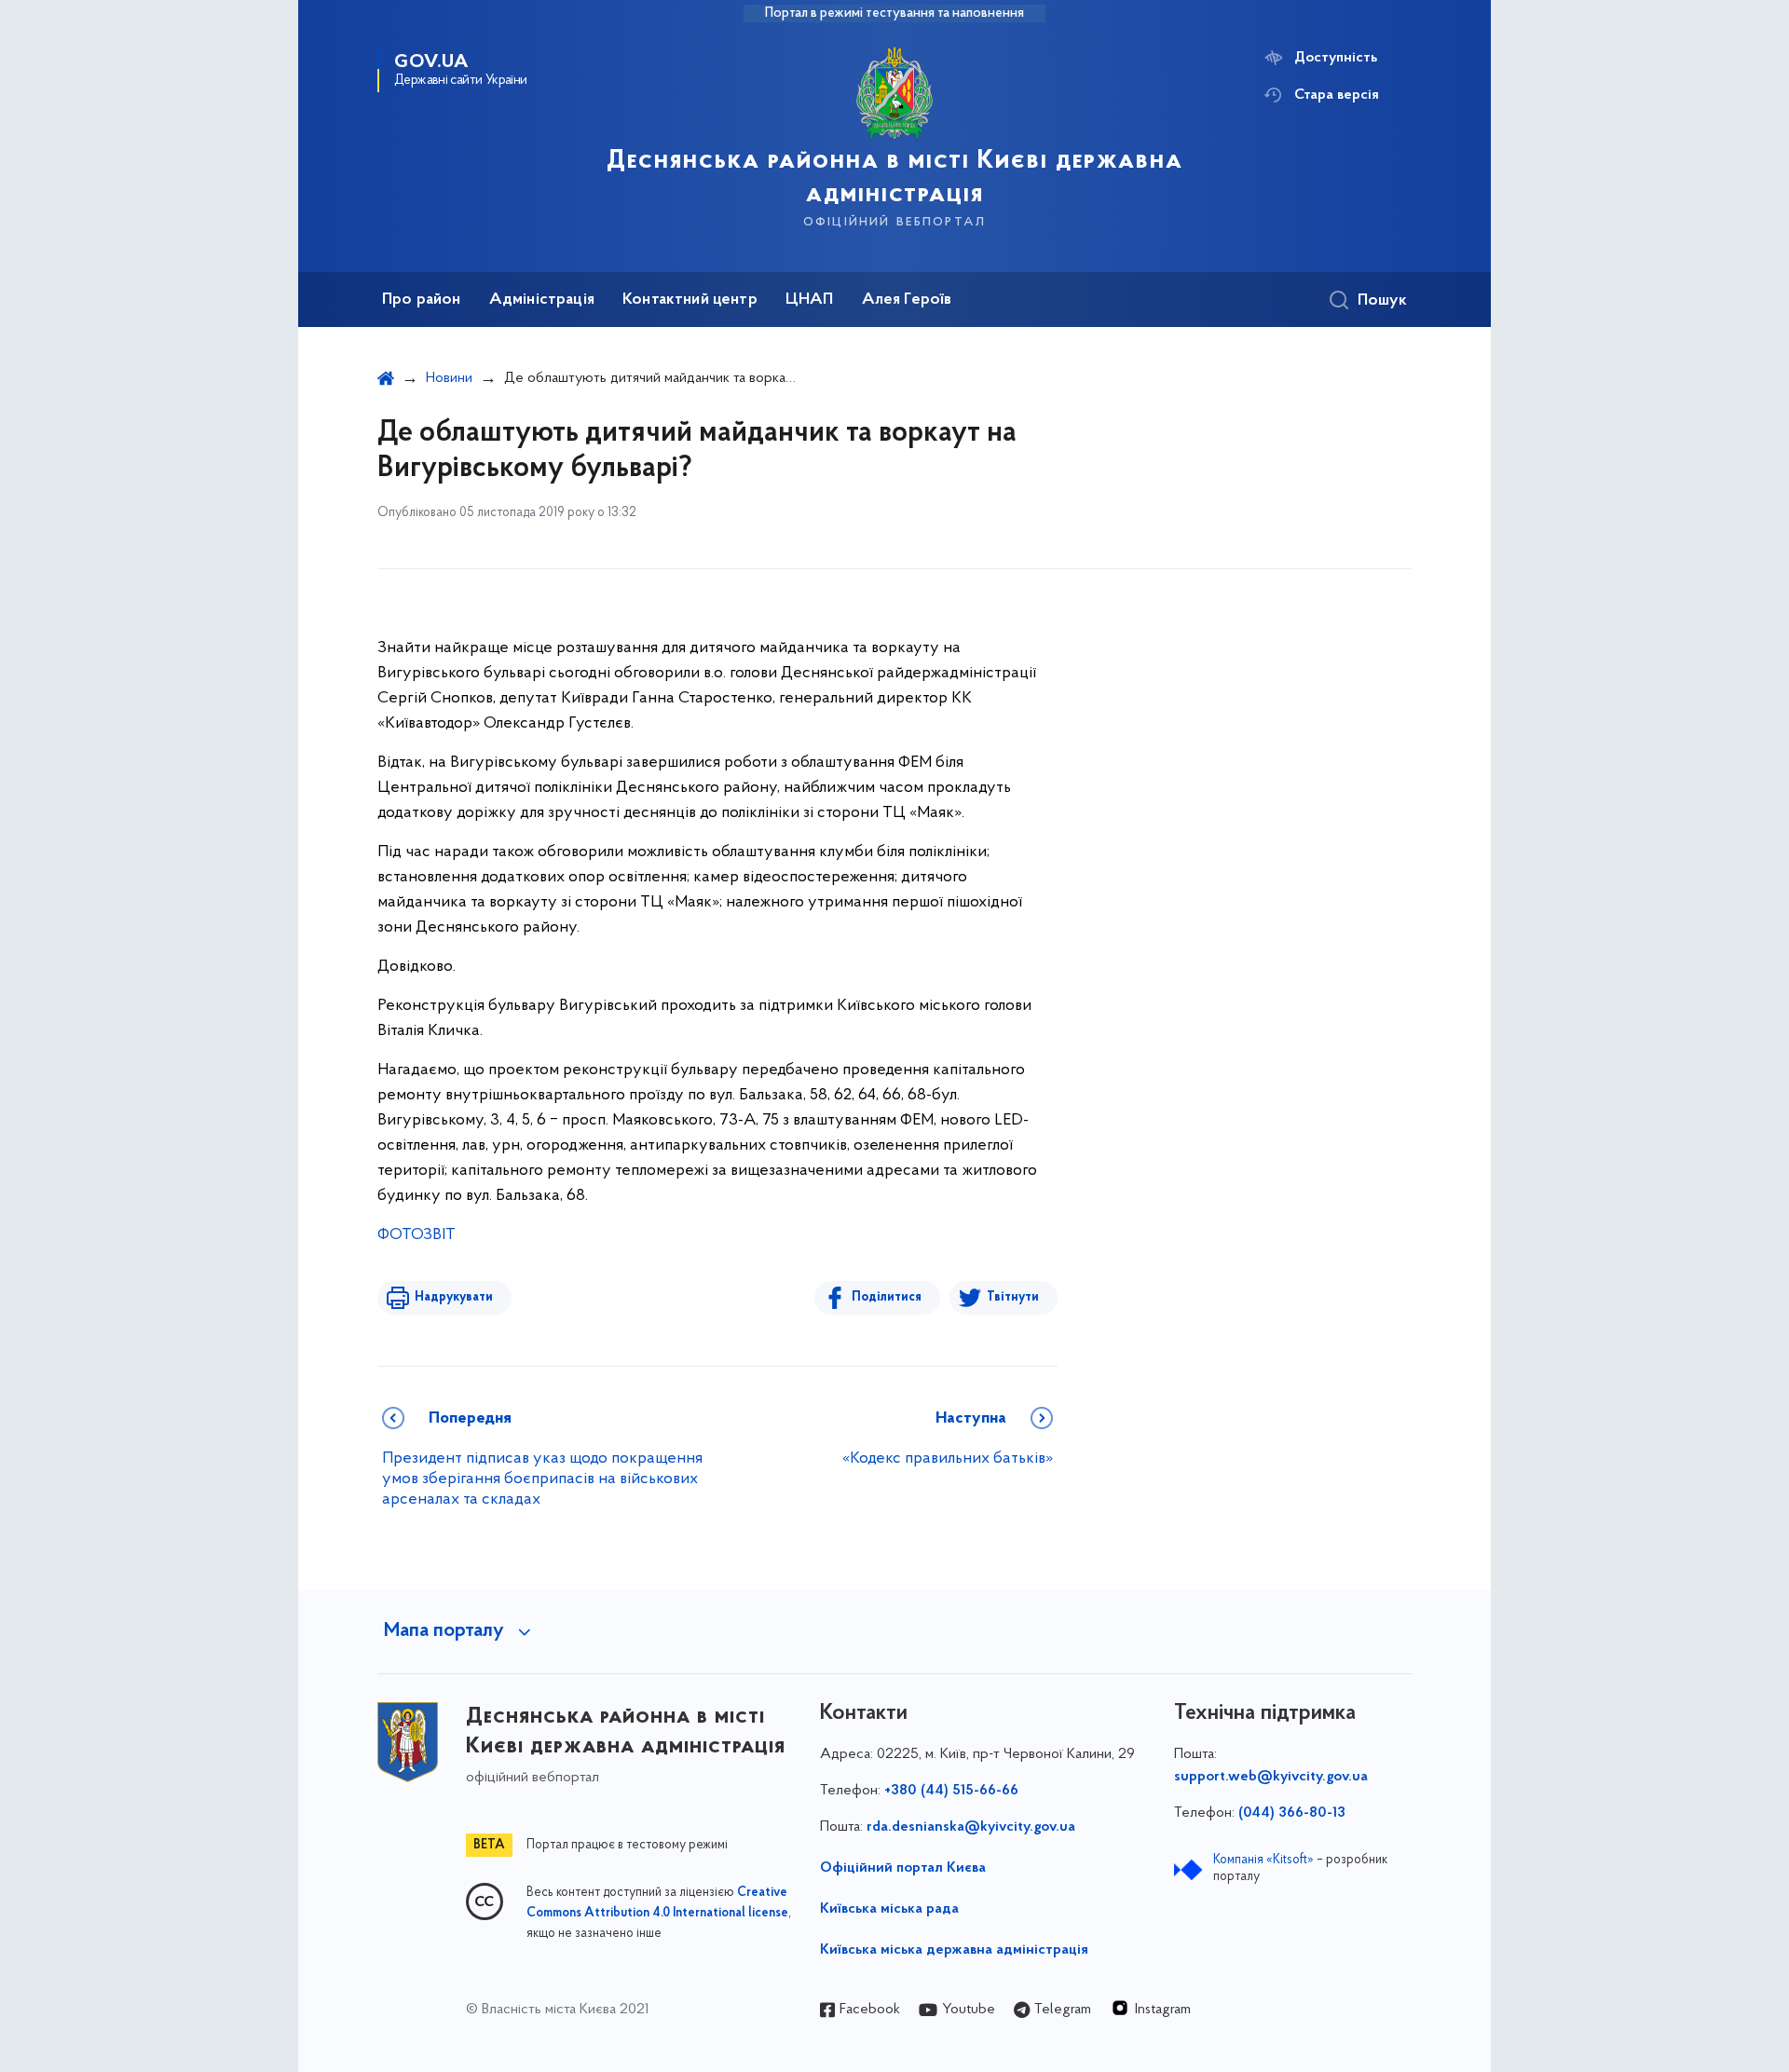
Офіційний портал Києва (903, 1868)
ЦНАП (810, 300)
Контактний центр (690, 300)
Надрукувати (454, 1297)
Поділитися (887, 1297)
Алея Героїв (907, 300)
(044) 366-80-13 (1292, 1813)
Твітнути (1013, 1297)
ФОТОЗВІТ (417, 1235)
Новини (449, 378)
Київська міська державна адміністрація (954, 1950)
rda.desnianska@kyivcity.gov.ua (971, 1827)
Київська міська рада (889, 1909)
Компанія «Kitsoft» (1263, 1860)
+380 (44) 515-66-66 (951, 1791)
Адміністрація (542, 300)
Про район (422, 300)
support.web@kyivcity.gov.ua (1271, 1777)
